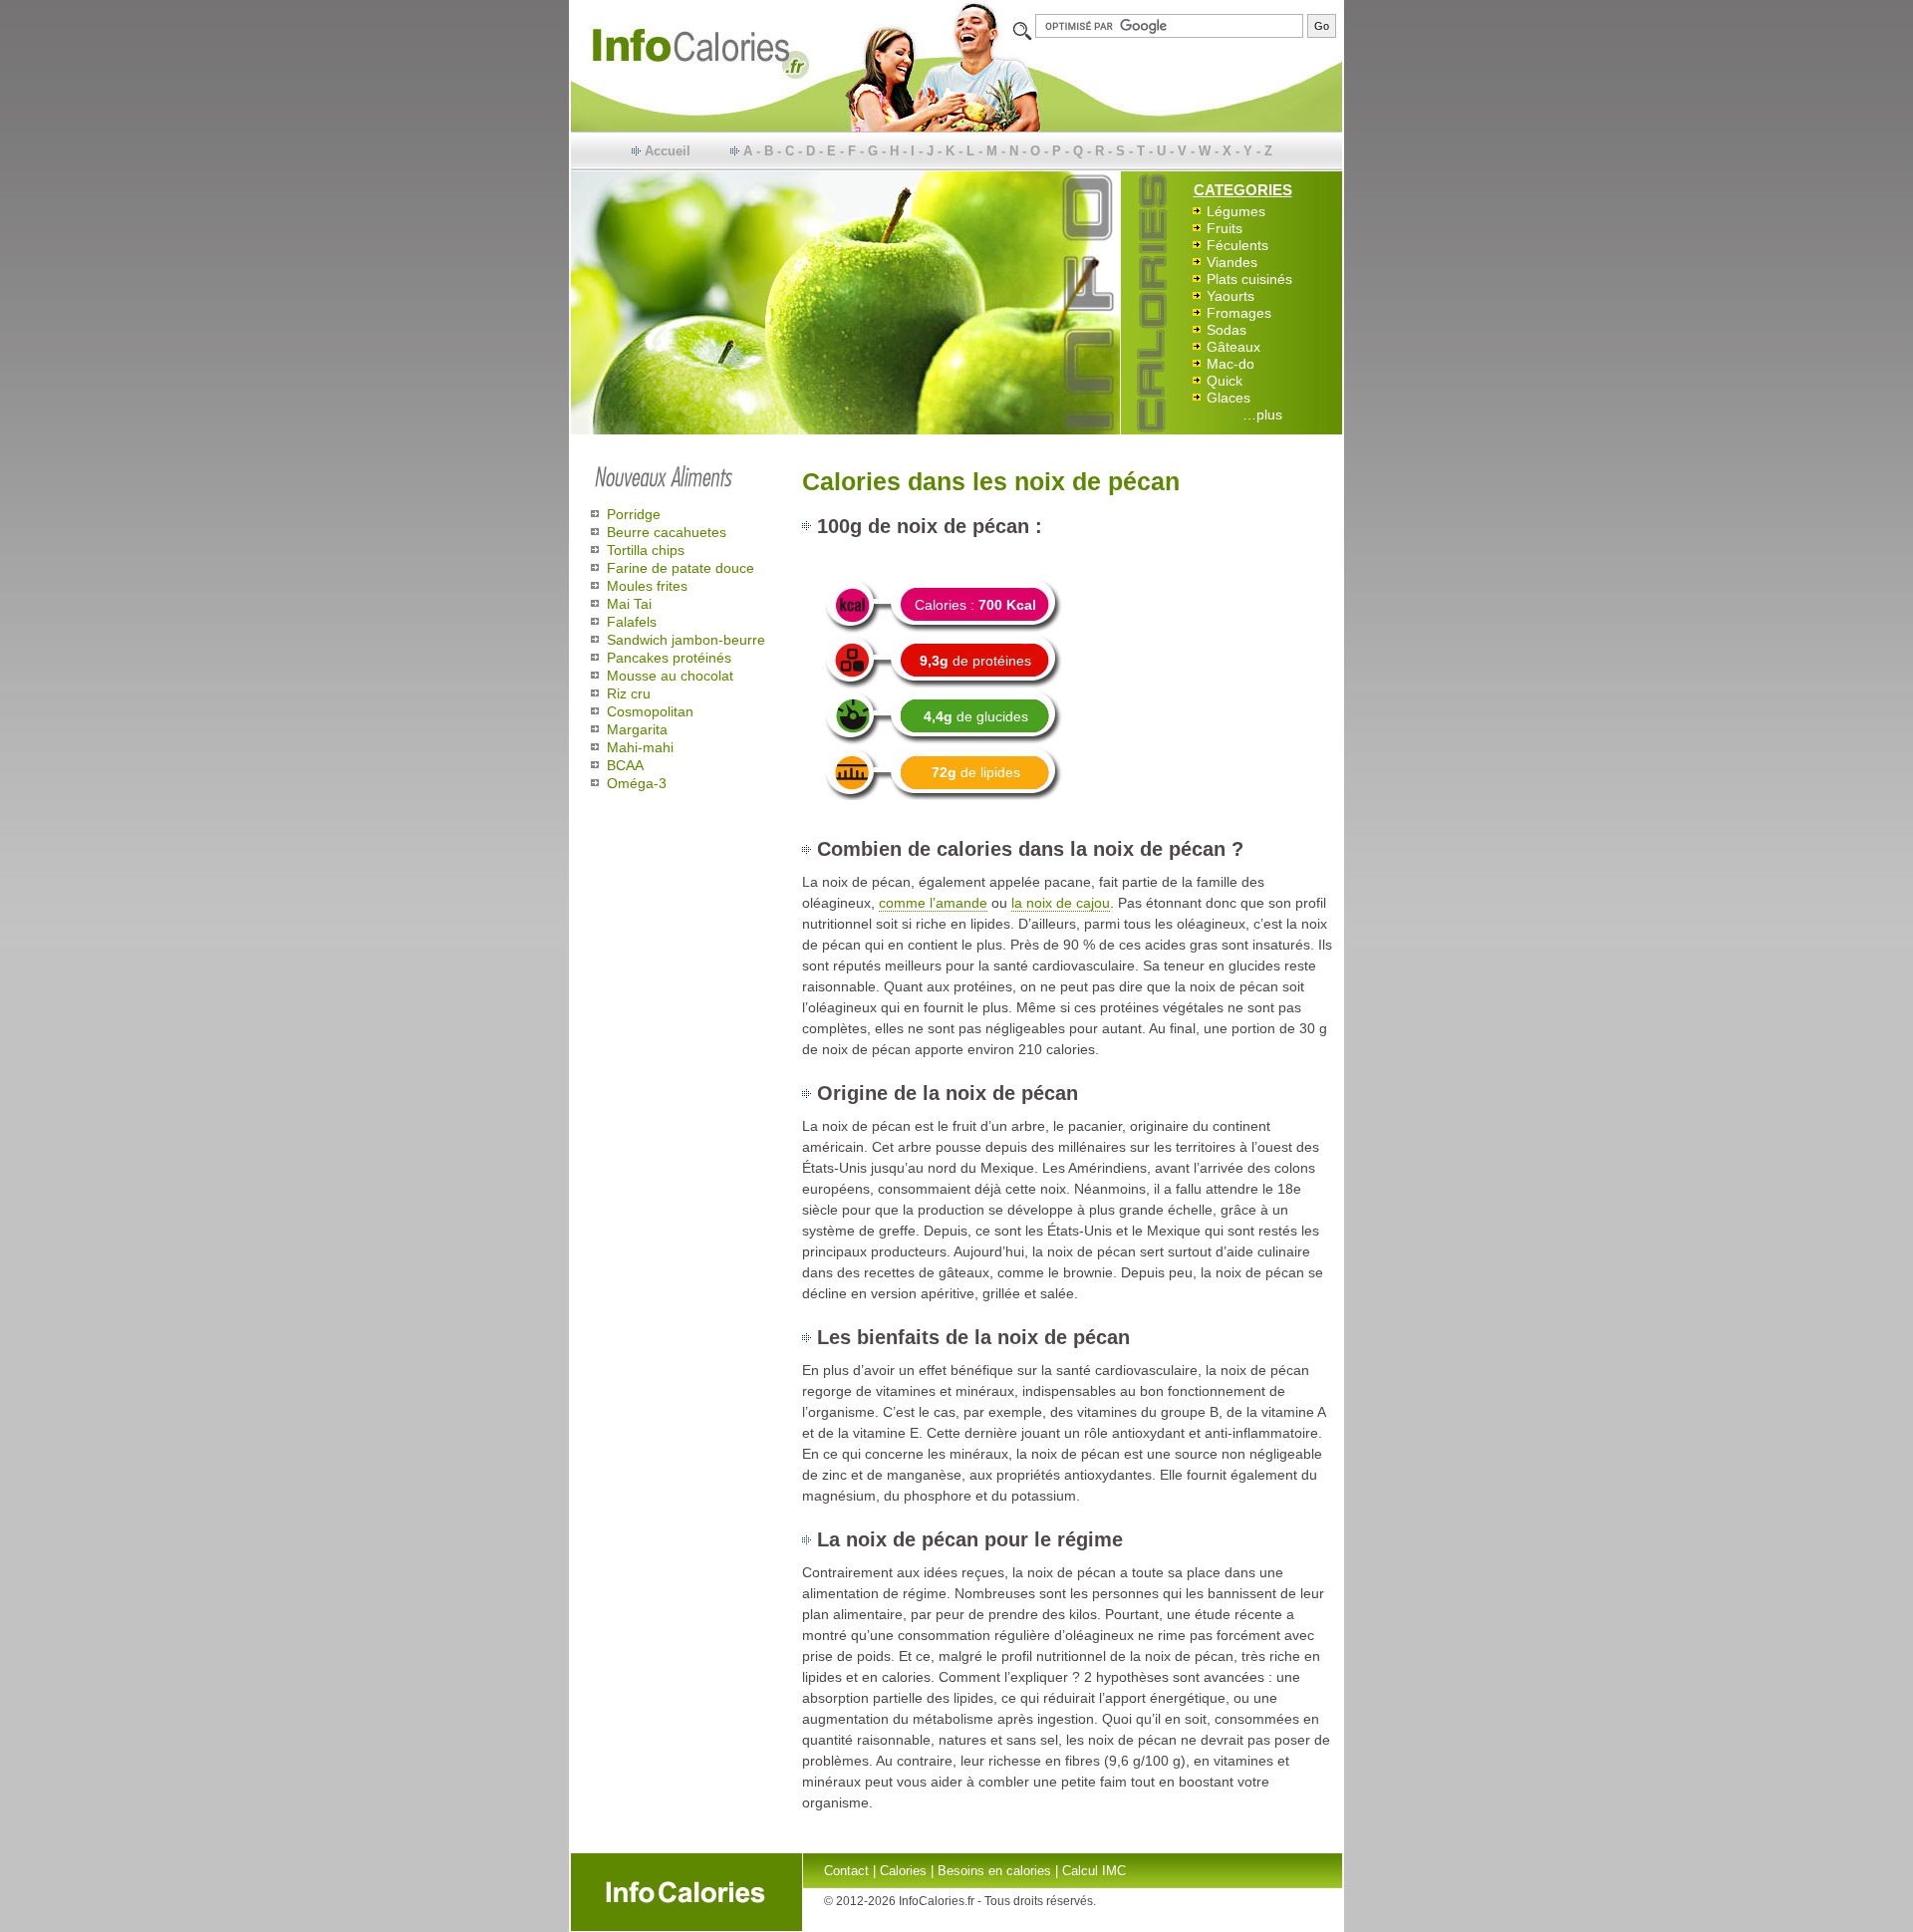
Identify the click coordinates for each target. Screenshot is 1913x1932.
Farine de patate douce (681, 568)
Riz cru (629, 693)
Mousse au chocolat (670, 676)
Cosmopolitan (650, 711)
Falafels (632, 622)
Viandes (1232, 262)
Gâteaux (1233, 347)
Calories (903, 1871)
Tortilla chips (646, 550)
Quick (1225, 381)
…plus (1262, 414)
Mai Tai (629, 604)
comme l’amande (933, 903)
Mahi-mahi (640, 747)
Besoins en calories (994, 1871)
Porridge (634, 514)
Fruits (1225, 228)
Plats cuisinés (1249, 279)
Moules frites (647, 586)
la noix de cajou (1061, 903)
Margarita (637, 729)
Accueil (668, 151)
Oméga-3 (637, 783)
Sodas (1227, 330)
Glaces (1229, 398)
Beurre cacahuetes (667, 532)
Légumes (1236, 211)
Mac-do (1230, 364)
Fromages (1239, 313)
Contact (846, 1871)
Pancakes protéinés (669, 658)
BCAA (625, 765)
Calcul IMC (1094, 1871)
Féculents (1237, 245)
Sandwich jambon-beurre (686, 640)
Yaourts (1230, 296)
